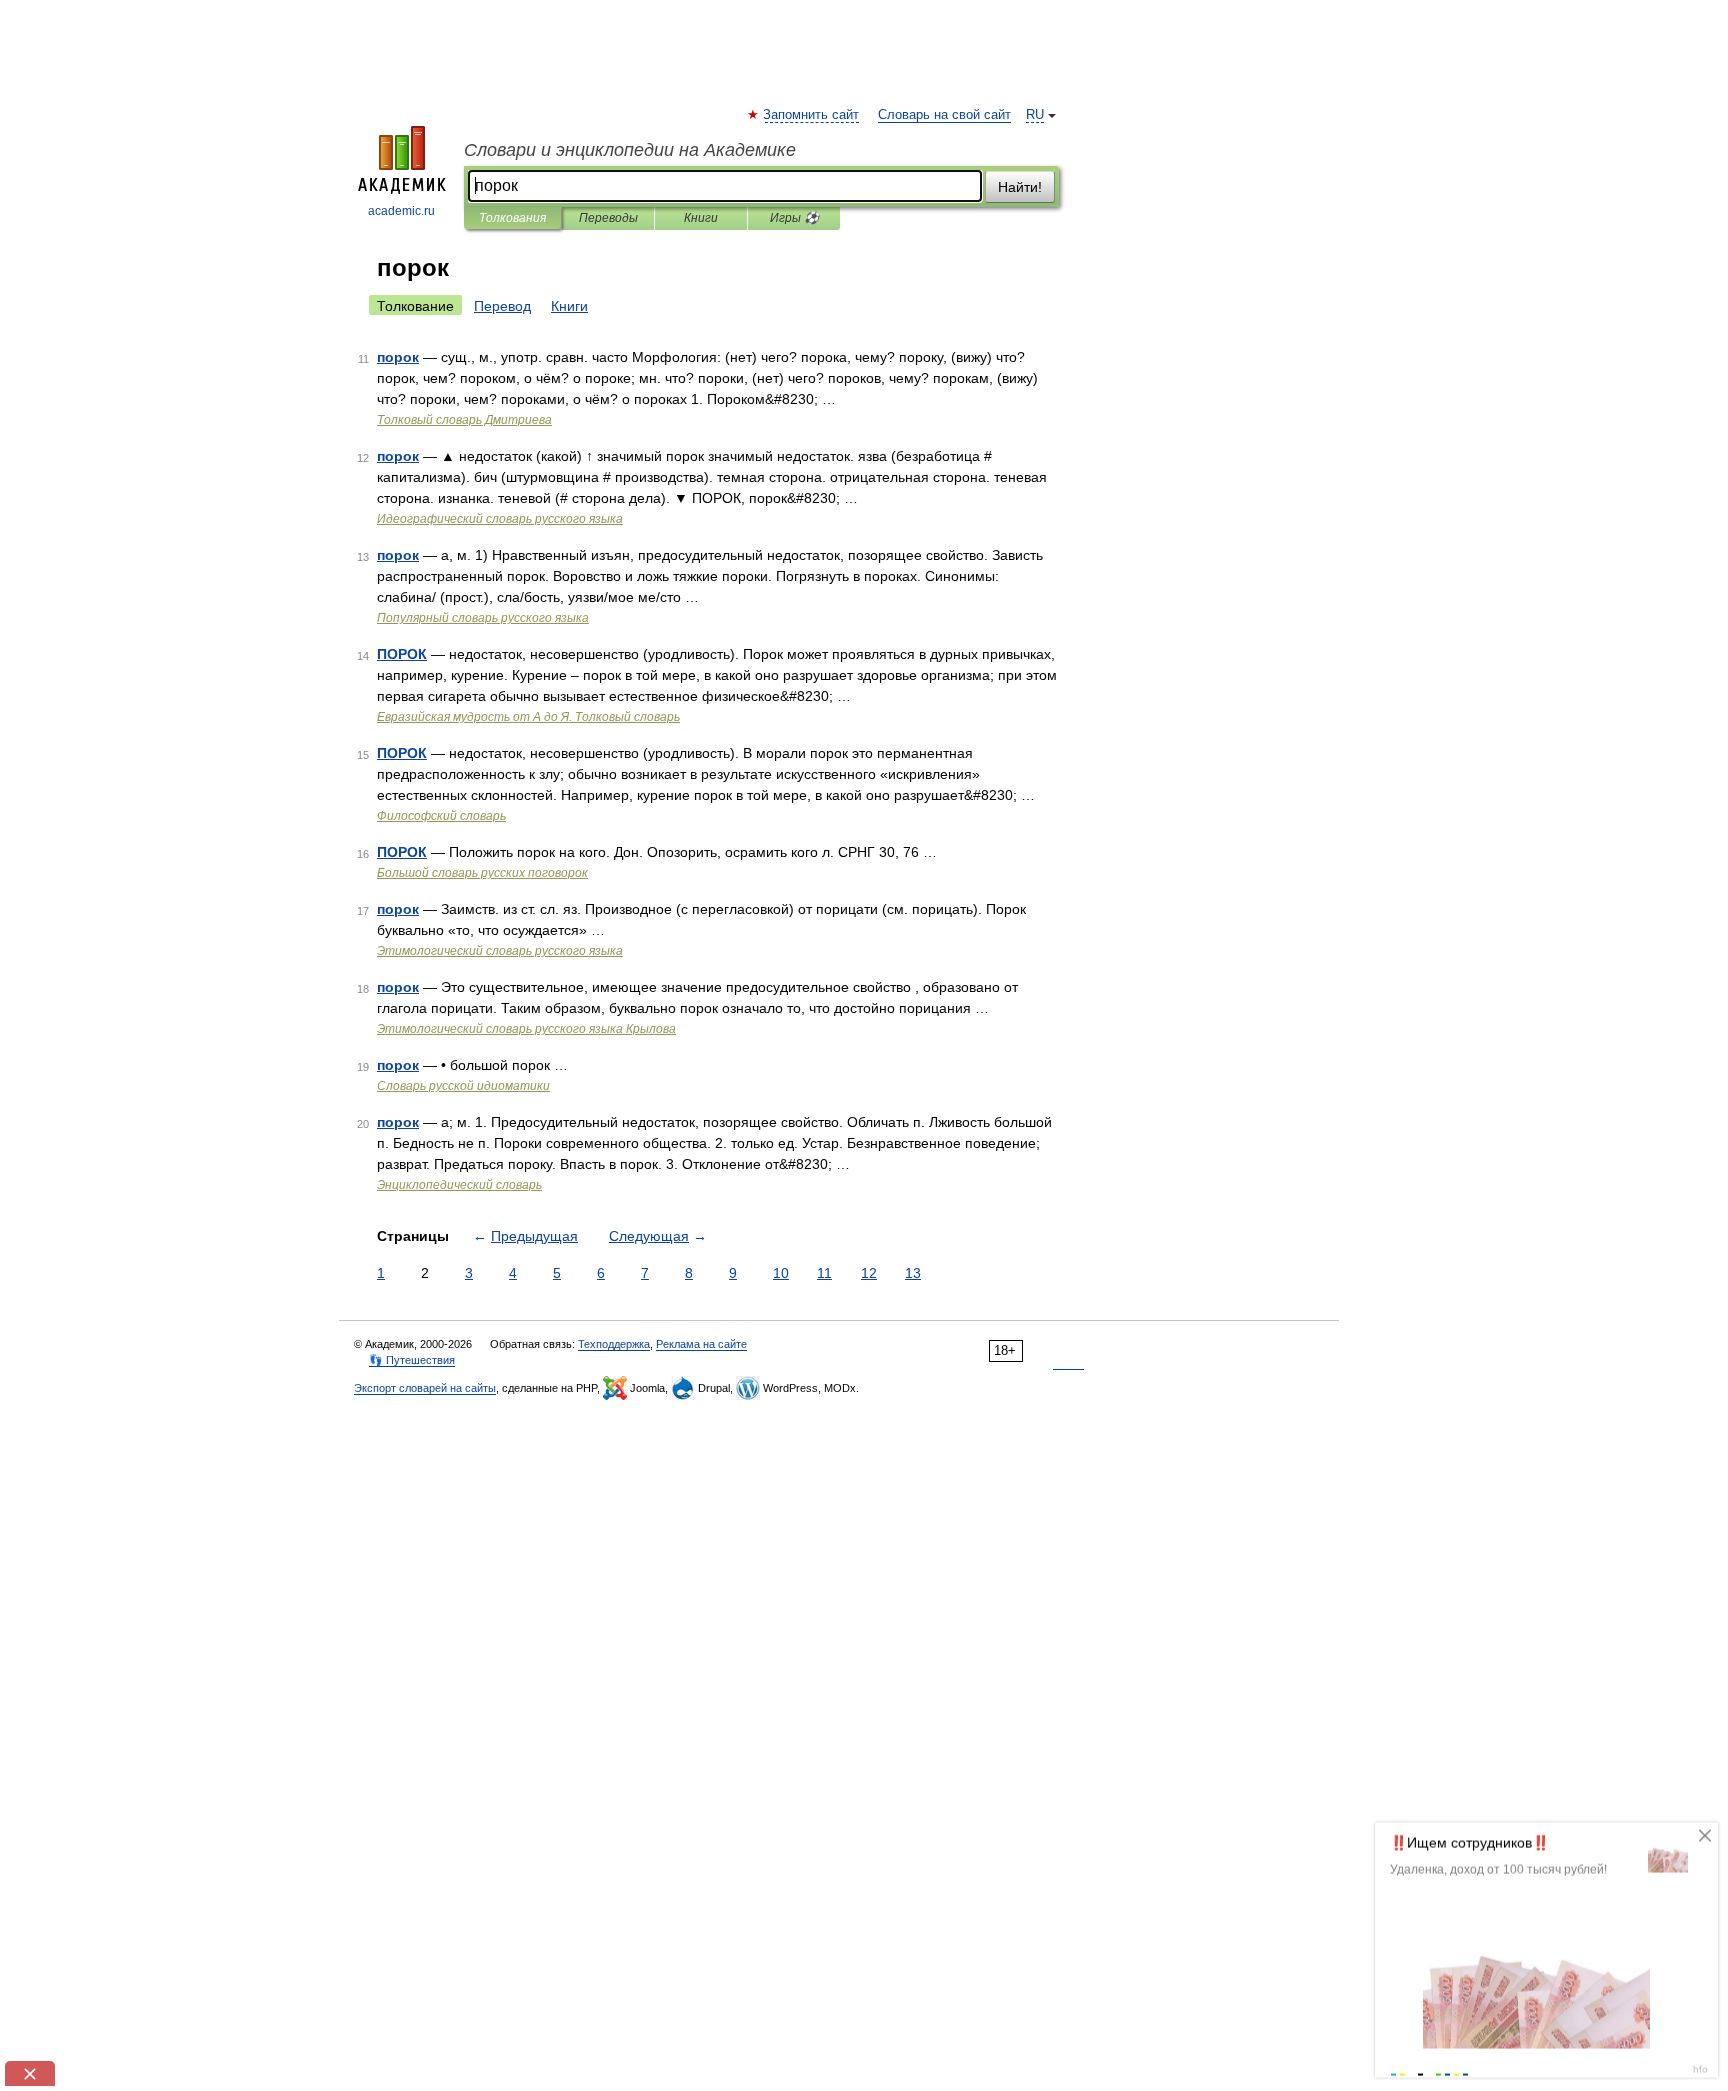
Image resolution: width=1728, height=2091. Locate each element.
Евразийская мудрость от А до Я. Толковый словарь (528, 717)
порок (398, 357)
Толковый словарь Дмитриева (464, 420)
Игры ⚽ (794, 218)
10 (781, 1273)
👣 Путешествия (412, 1360)
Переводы (608, 218)
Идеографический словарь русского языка (500, 519)
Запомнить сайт (812, 115)
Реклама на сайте (701, 1344)
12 (869, 1273)
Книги (701, 218)
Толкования (512, 218)
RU (1035, 115)
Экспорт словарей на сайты (425, 1388)
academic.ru (401, 211)
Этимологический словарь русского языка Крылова (526, 1029)
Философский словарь (441, 816)
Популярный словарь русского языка (483, 618)
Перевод (502, 306)
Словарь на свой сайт (944, 115)
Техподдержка (614, 1344)
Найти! (1020, 187)
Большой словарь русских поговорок (482, 873)
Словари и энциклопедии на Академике (630, 150)
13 (913, 1273)
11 (824, 1273)
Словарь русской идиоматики (463, 1086)
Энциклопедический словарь (459, 1185)
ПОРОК (402, 654)
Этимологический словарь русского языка (500, 951)
